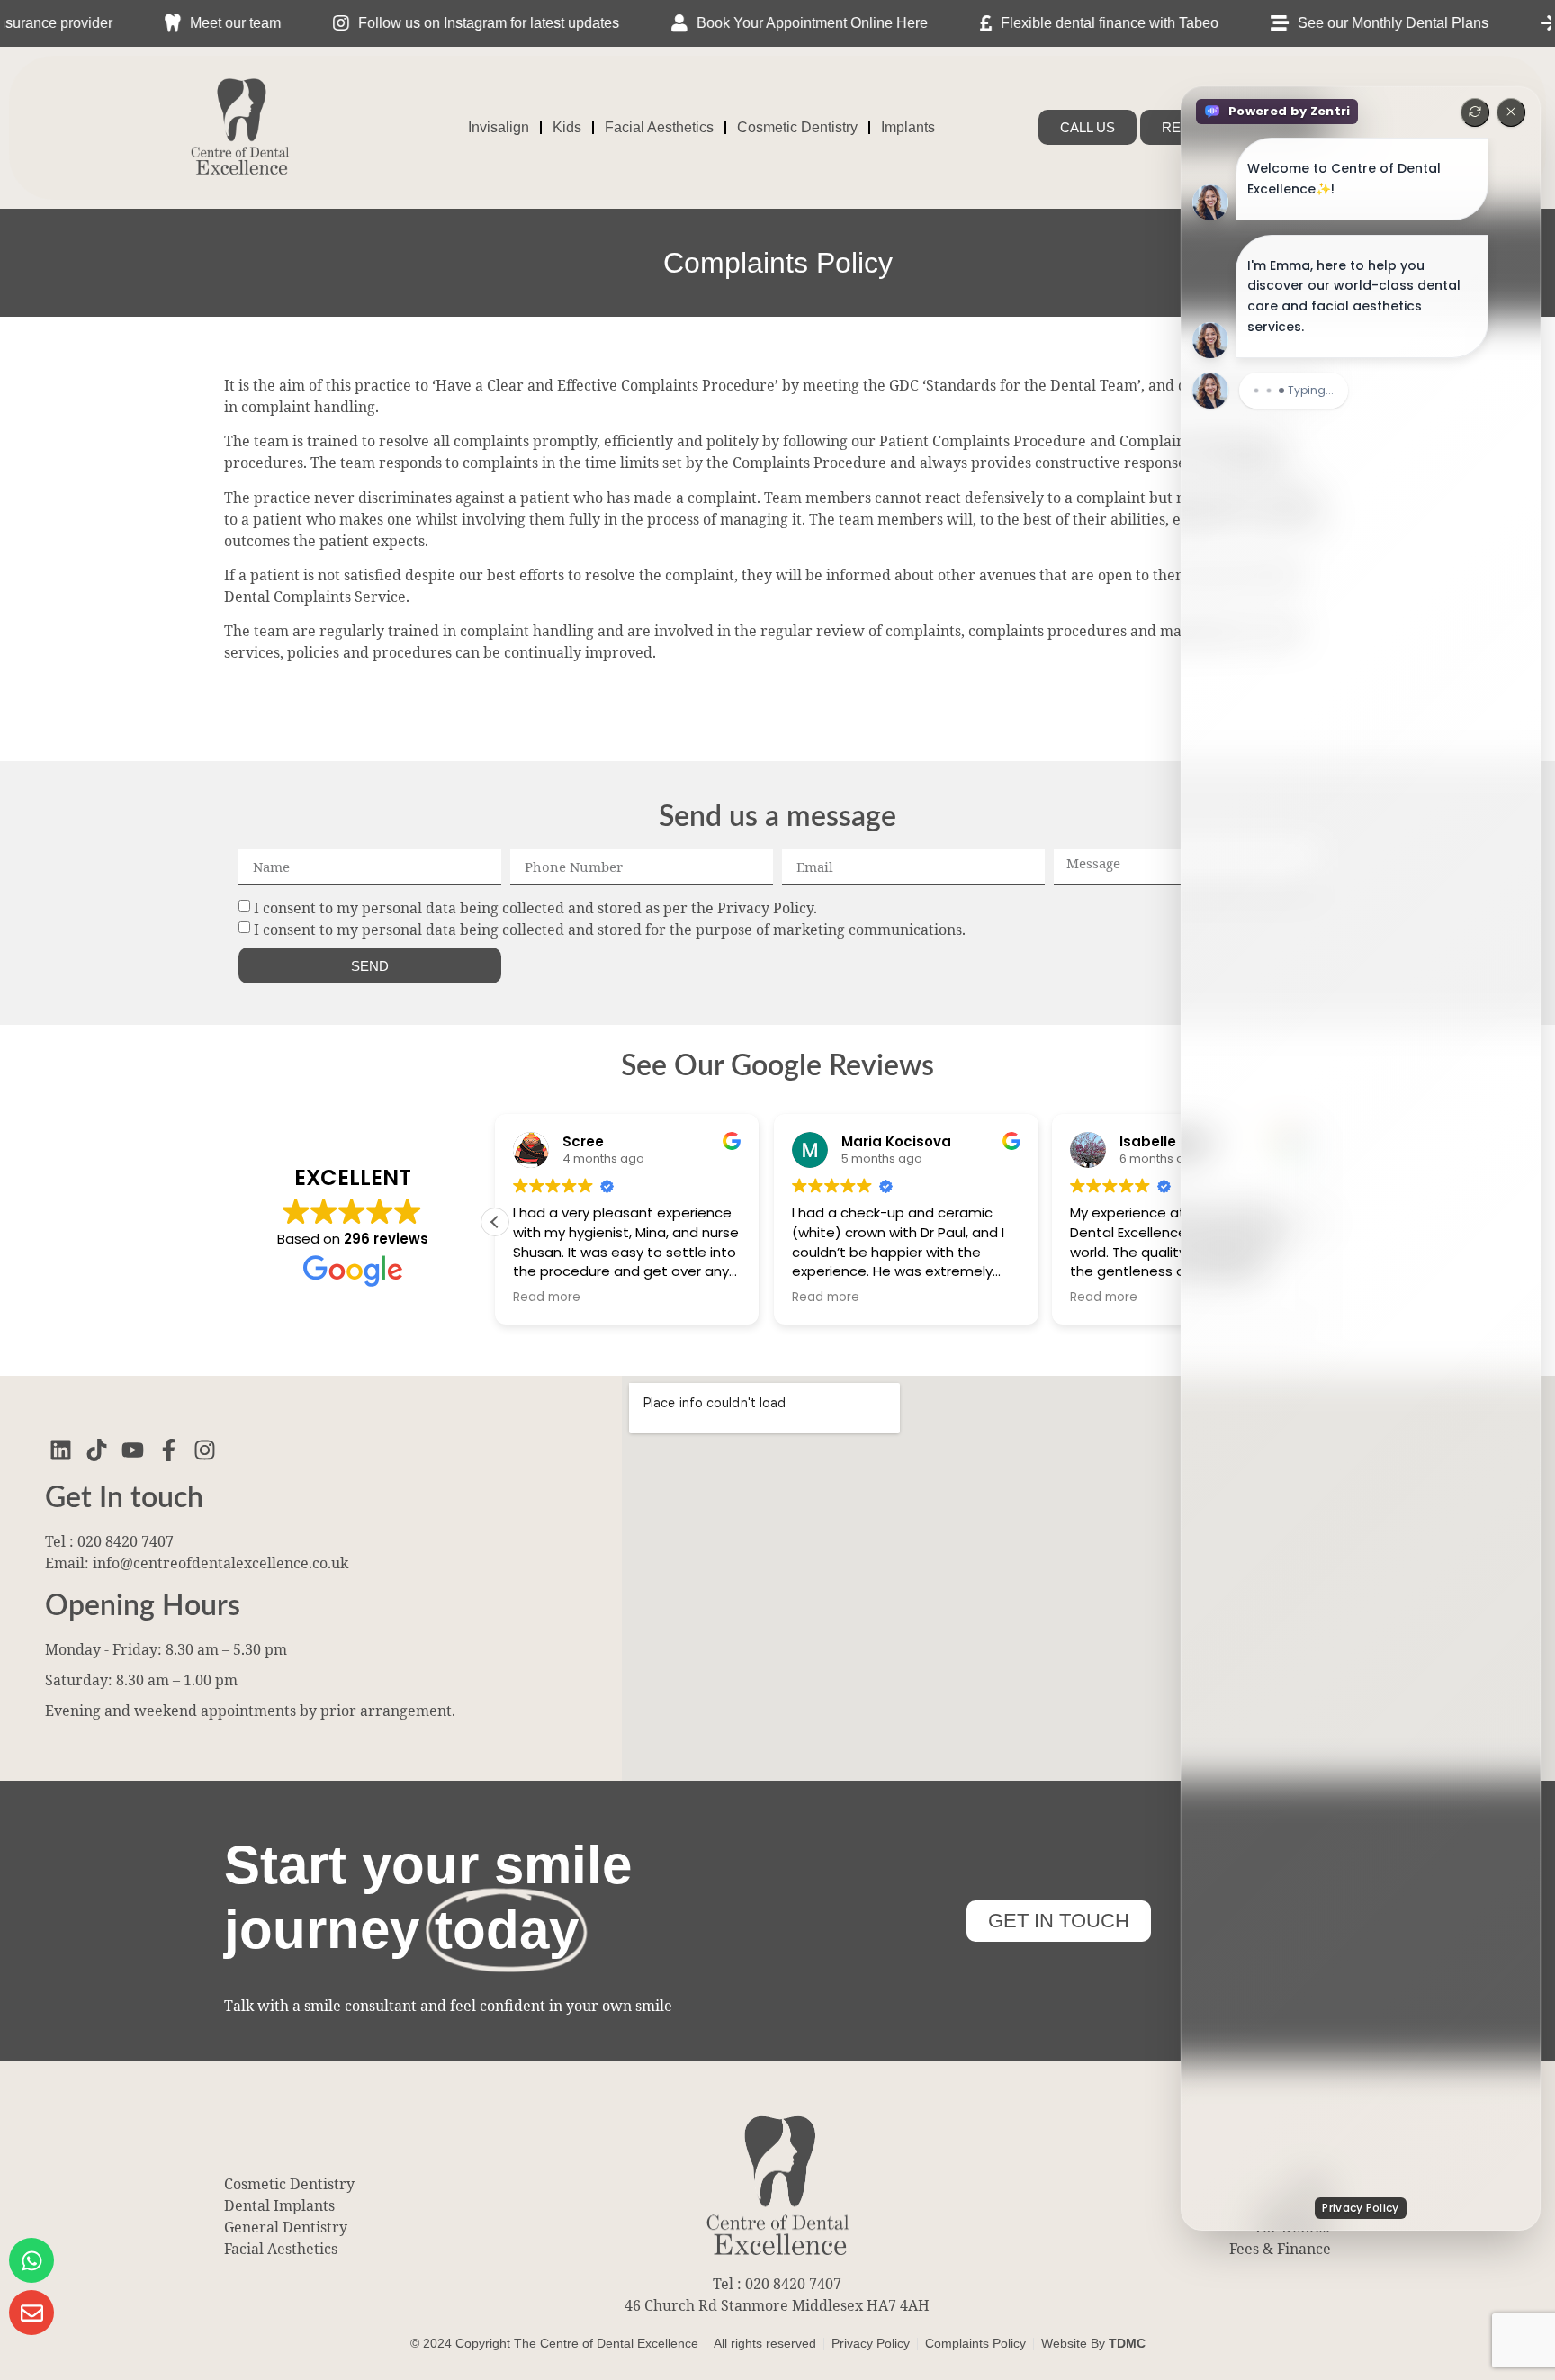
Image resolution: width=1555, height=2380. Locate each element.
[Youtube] (133, 1450)
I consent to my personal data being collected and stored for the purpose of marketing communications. (610, 930)
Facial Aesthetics (659, 127)
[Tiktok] (97, 1450)
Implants (908, 127)
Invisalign (499, 127)
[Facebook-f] (169, 1450)
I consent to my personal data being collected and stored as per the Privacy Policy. (535, 908)
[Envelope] (31, 2313)
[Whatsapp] (31, 2260)
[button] (495, 1222)
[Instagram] (205, 1450)
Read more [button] (547, 1298)
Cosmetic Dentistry (797, 127)
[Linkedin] (61, 1450)
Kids (567, 127)
